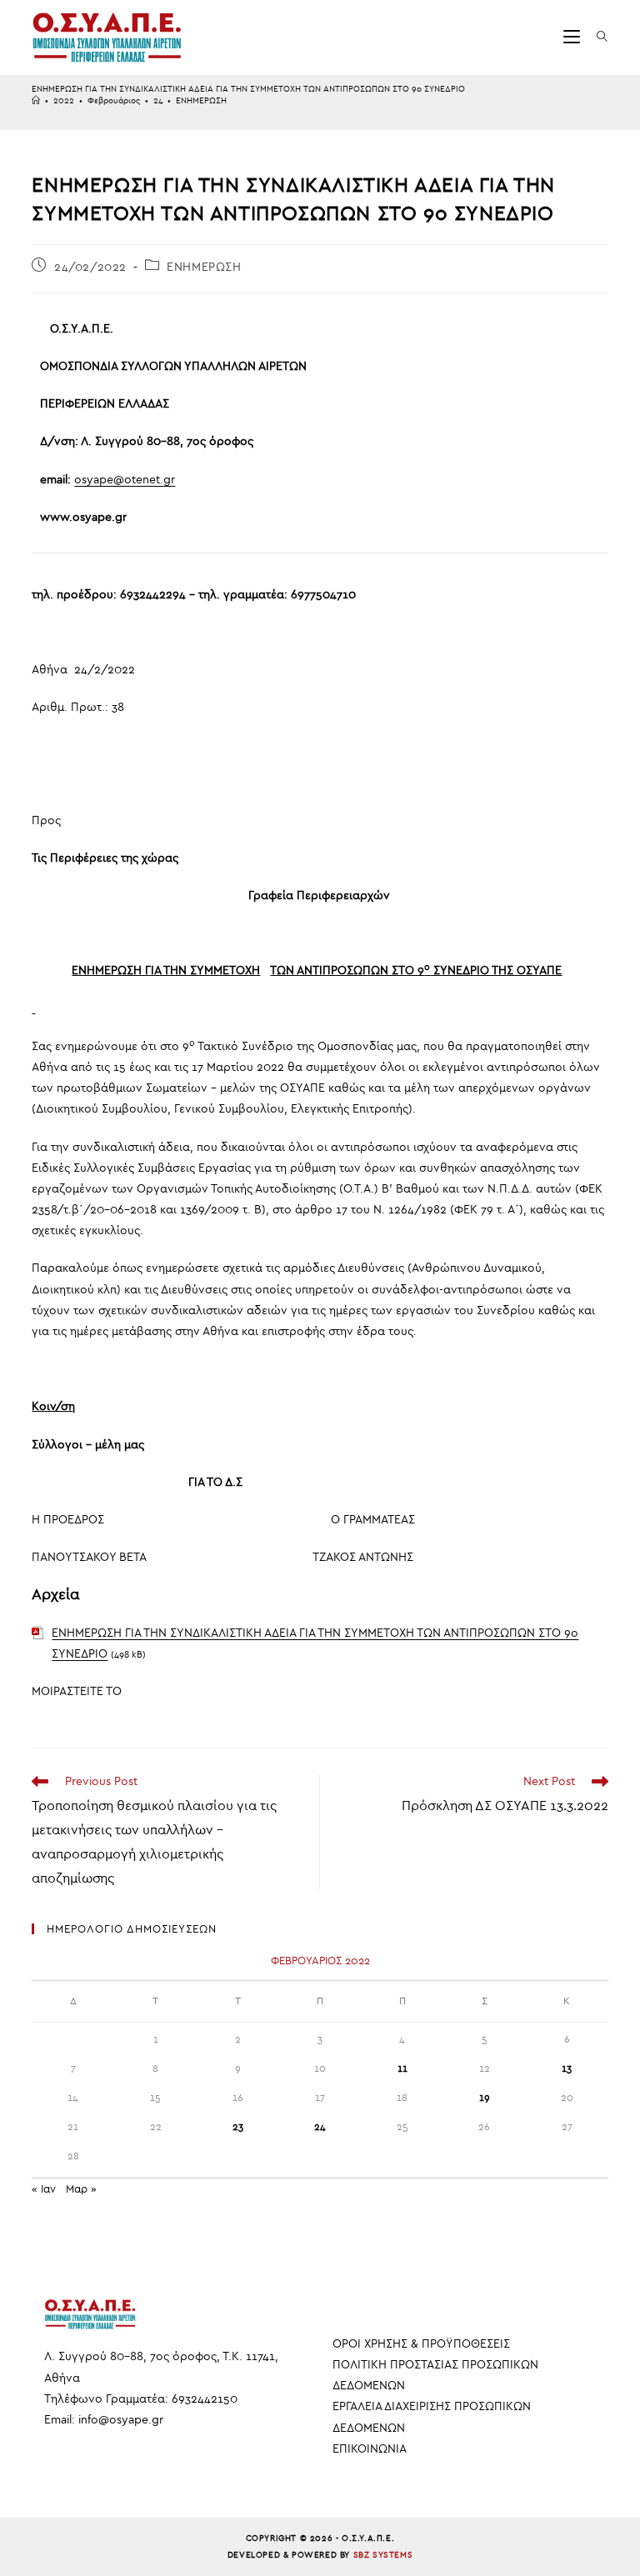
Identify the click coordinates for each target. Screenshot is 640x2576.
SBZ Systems (383, 2555)
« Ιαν (44, 2189)
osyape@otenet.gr (125, 480)
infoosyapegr (121, 2420)
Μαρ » (81, 2189)
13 (567, 2068)
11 (402, 2068)
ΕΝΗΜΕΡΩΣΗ (201, 101)
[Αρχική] (36, 101)
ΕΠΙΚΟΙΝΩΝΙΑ (370, 2449)
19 (485, 2098)
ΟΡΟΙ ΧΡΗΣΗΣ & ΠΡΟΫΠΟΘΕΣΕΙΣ (421, 2344)
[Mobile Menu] (574, 37)
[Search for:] (596, 37)
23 (238, 2127)
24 (320, 2127)
